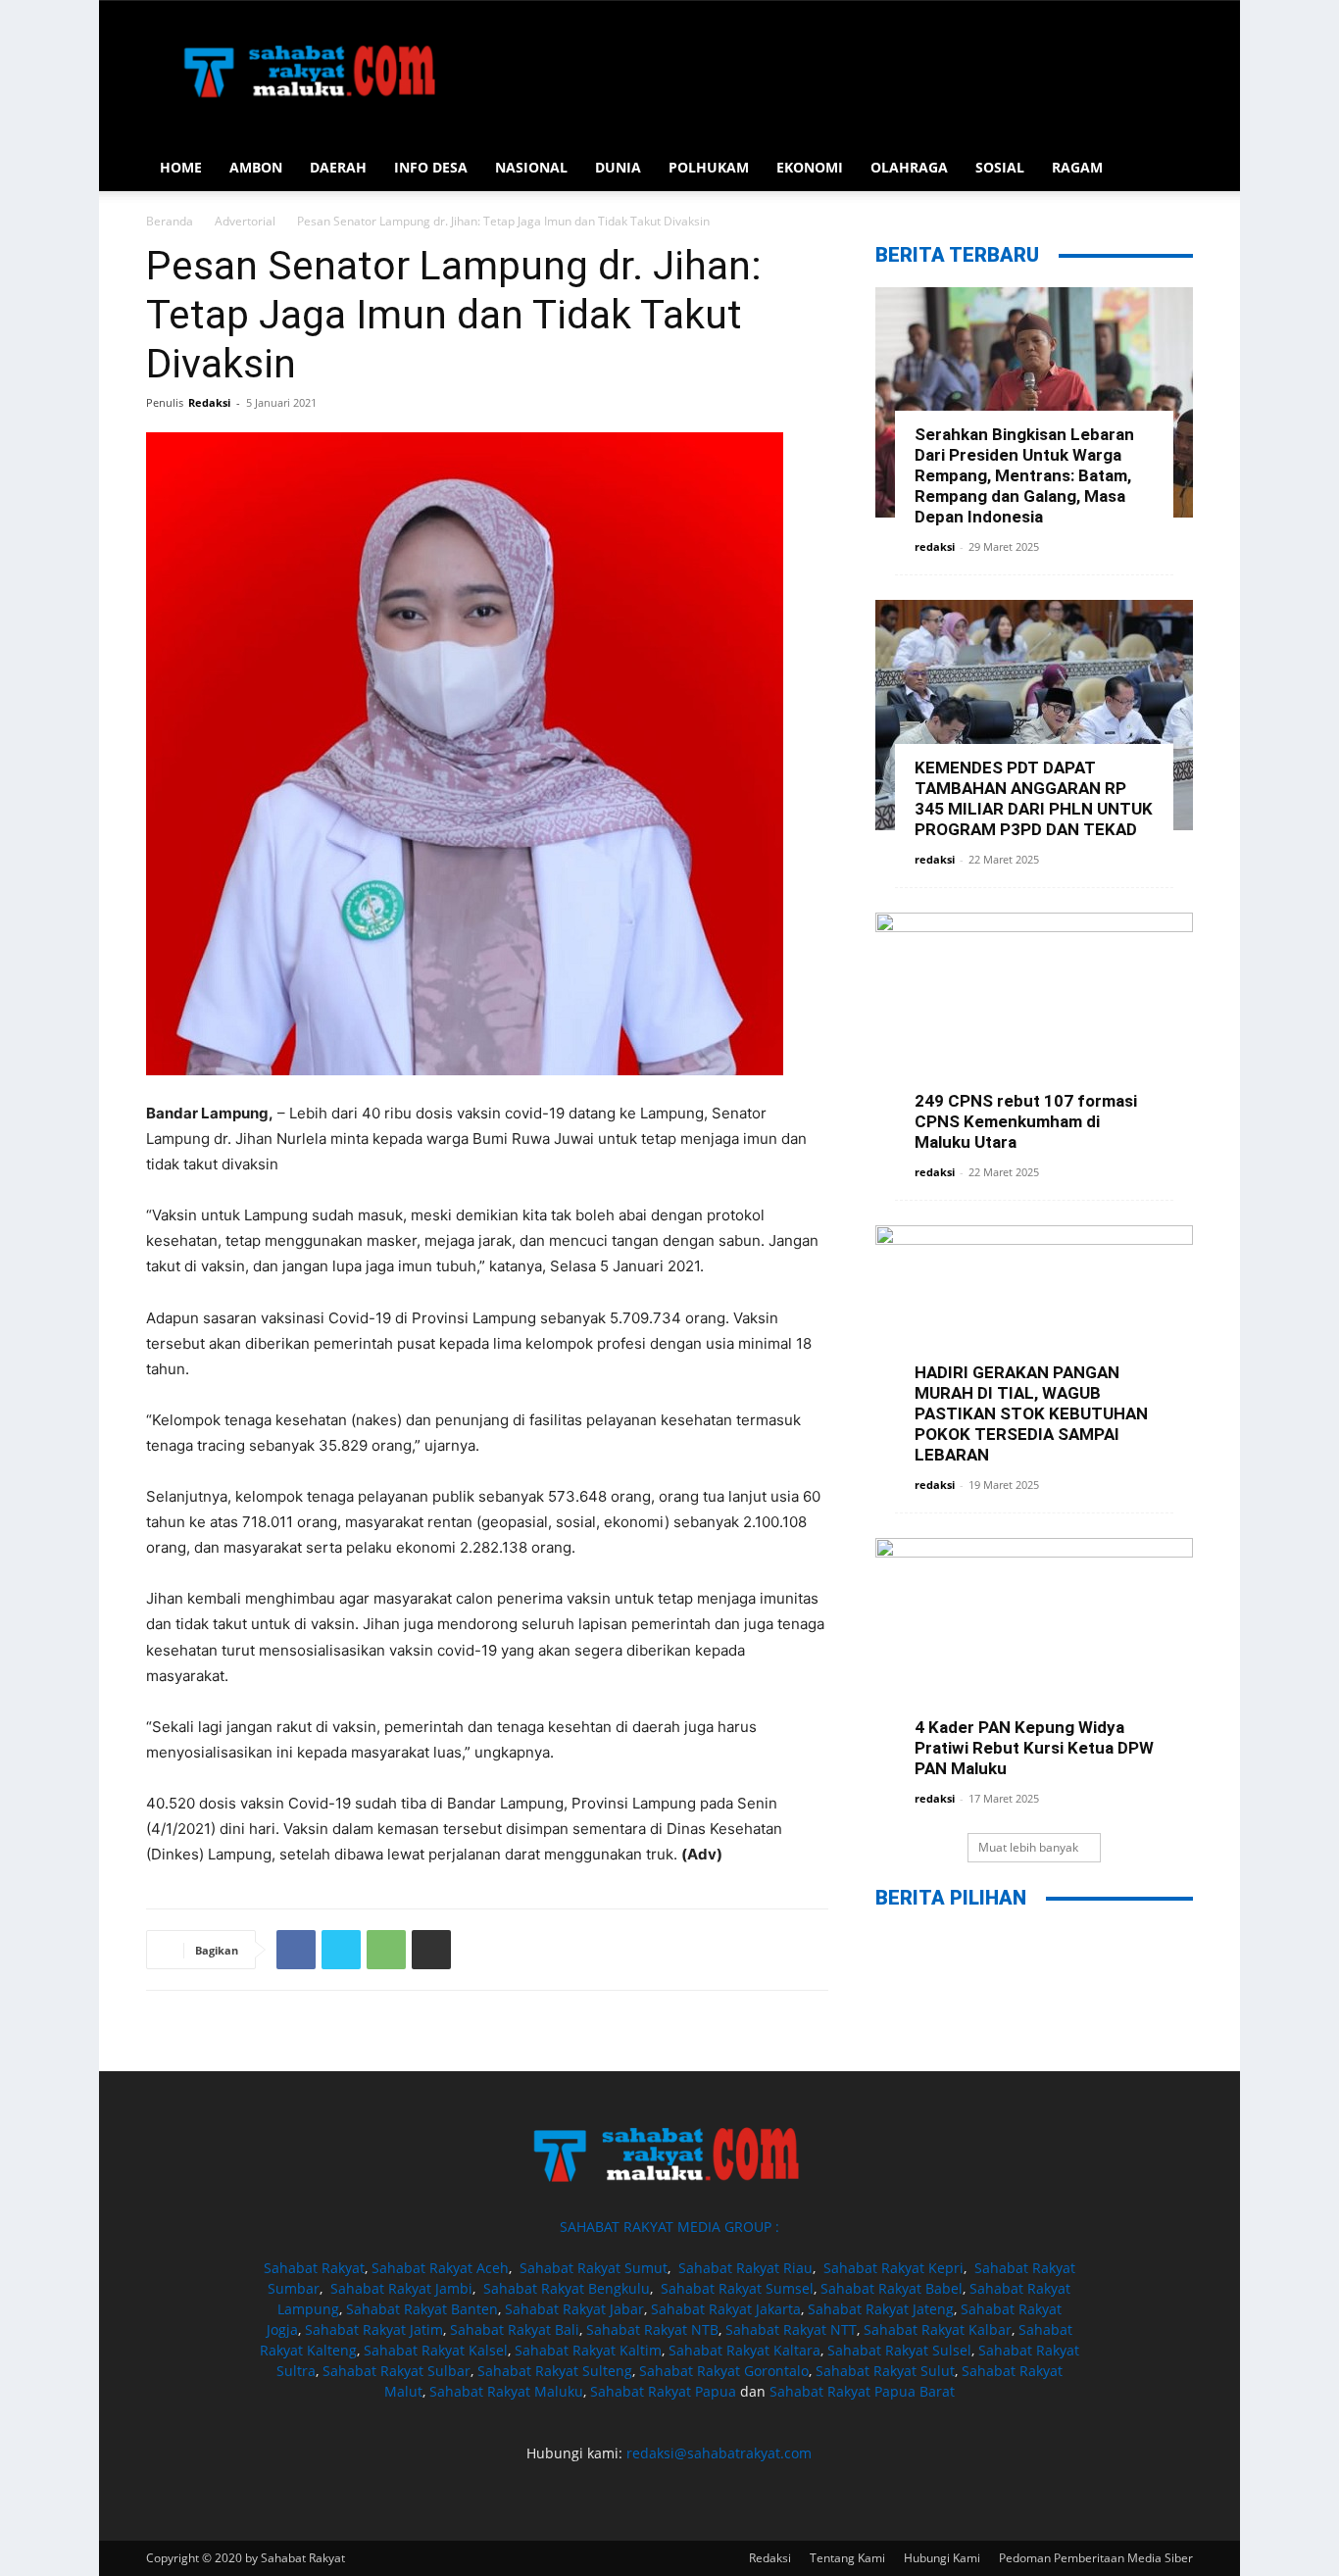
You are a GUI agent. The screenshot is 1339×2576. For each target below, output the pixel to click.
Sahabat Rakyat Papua (663, 2391)
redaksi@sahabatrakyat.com (719, 2453)
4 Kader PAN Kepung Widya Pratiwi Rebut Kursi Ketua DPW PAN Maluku (1034, 1748)
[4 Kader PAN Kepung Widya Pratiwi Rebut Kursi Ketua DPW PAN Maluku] (1034, 1653)
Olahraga (909, 167)
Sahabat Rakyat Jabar (574, 2309)
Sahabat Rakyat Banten (422, 2309)
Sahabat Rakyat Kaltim (588, 2350)
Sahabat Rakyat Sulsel (899, 2350)
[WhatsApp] (386, 1950)
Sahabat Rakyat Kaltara (744, 2350)
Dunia (618, 167)
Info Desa (431, 167)
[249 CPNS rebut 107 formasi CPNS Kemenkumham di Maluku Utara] (1034, 1028)
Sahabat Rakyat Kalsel (436, 2350)
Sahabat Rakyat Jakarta (726, 2309)
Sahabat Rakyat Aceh (440, 2268)
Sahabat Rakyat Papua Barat (862, 2391)
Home (181, 167)
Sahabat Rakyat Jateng (881, 2309)
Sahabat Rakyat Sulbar (397, 2371)
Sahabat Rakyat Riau (745, 2268)
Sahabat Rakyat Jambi (401, 2288)
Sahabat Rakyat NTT (791, 2329)
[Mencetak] (431, 1950)
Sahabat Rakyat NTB (652, 2329)
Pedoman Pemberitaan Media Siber (1096, 2558)
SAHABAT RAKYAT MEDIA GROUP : (669, 2227)
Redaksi (209, 402)
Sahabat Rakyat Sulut (885, 2371)
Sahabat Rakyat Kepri (893, 2268)
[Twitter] (341, 1950)
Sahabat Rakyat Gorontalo (724, 2371)
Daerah (338, 167)
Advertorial (245, 221)
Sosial (1000, 167)
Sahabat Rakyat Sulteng (555, 2371)
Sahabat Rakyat (314, 2268)
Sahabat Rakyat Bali (515, 2329)
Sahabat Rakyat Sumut (594, 2268)
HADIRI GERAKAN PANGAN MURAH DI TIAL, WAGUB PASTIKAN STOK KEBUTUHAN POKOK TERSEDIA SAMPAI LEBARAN (1031, 1413)
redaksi (935, 546)
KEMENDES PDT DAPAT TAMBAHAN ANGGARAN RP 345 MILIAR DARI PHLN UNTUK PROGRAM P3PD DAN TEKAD (1034, 798)
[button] (1169, 169)
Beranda (170, 221)
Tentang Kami (847, 2558)
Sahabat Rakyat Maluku (506, 2391)
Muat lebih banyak (1028, 1847)
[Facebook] (296, 1950)
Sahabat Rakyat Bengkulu (567, 2288)
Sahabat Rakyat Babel (892, 2288)
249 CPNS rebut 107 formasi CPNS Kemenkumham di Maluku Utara (1026, 1121)
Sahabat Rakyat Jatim (374, 2329)
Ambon (256, 167)
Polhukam (709, 167)
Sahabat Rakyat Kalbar (938, 2329)
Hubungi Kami (942, 2558)
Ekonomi (810, 167)
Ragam (1077, 167)
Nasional (531, 167)
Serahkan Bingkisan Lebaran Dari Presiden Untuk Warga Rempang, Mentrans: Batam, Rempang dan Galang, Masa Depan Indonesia (1024, 475)
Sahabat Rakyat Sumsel (737, 2288)
